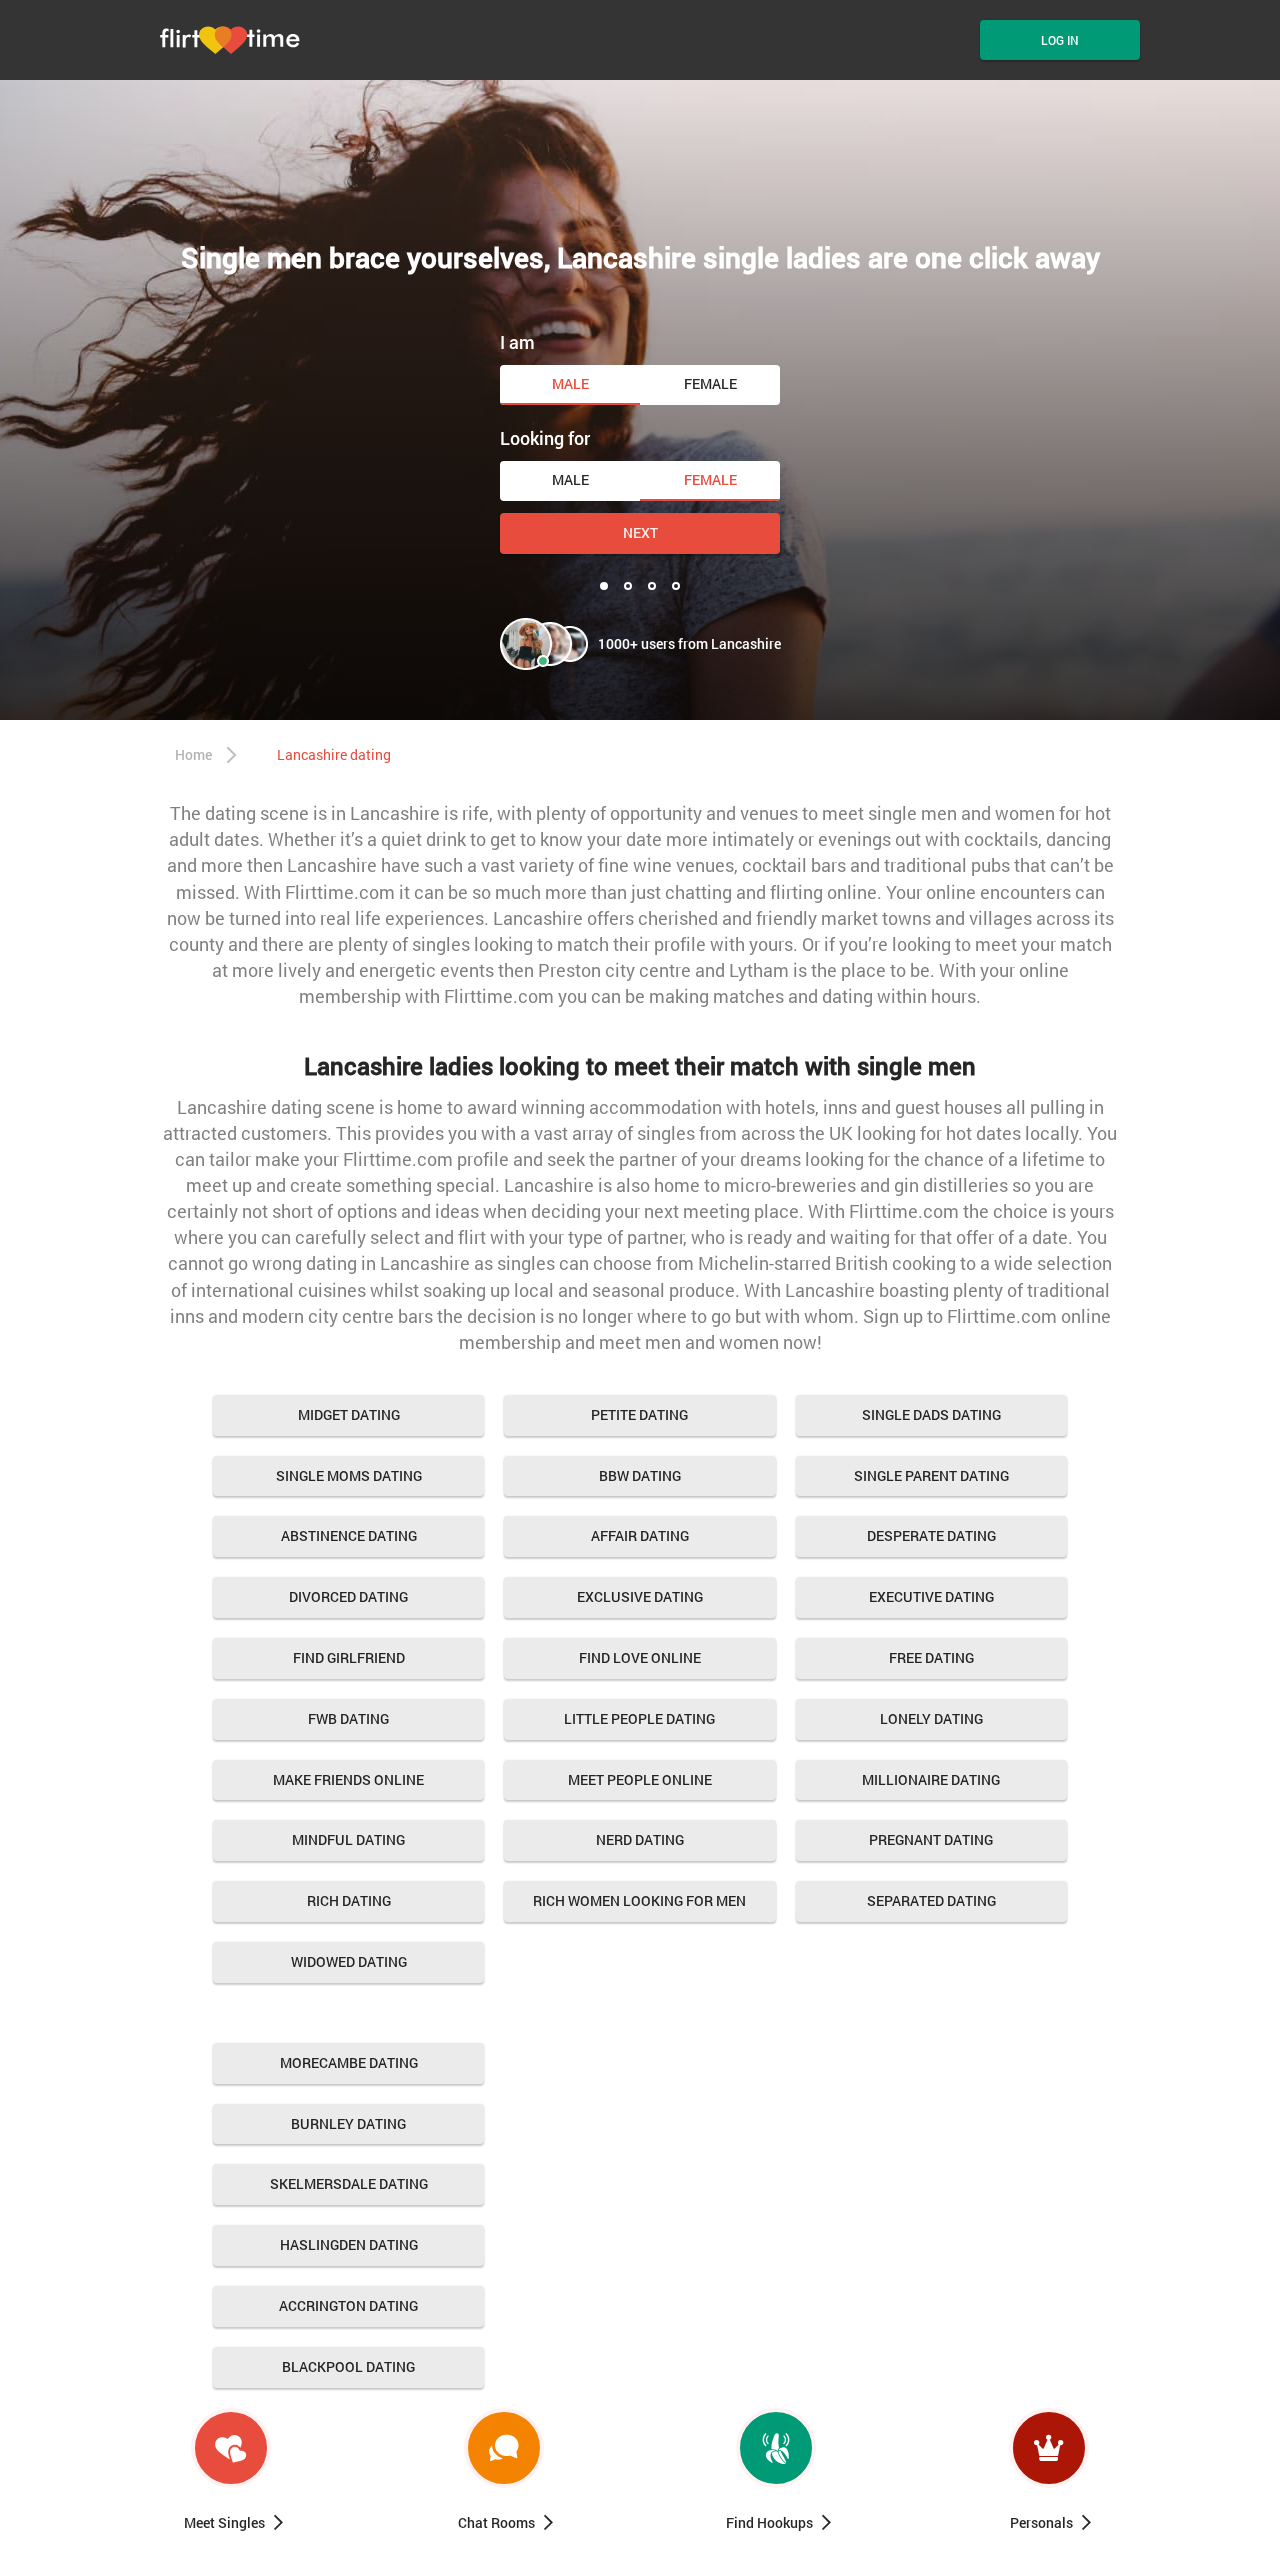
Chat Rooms (496, 2522)
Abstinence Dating (349, 1535)
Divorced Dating (348, 1596)
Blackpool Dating (348, 2366)
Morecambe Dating (349, 2062)
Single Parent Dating (931, 1475)
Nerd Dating (640, 1839)
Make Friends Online (348, 1779)
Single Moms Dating (349, 1475)
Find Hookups (769, 2522)
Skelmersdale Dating (349, 2183)
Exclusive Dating (640, 1596)
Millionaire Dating (931, 1779)
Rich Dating (349, 1900)
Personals (1041, 2522)
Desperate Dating (931, 1535)
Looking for (545, 438)
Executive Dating (931, 1596)
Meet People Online (640, 1779)
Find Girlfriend (349, 1657)
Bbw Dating (640, 1475)
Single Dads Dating (931, 1414)
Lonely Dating (931, 1718)
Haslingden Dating (349, 2244)
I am (517, 342)
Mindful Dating (348, 1839)
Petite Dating (639, 1414)
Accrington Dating (348, 2305)
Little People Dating (639, 1718)
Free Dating (931, 1657)
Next (640, 532)
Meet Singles (224, 2522)
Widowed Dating (349, 1961)
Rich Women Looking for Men (639, 1900)
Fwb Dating (348, 1718)
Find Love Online (640, 1657)
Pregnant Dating (931, 1839)
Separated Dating (931, 1900)
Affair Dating (640, 1535)
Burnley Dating (348, 2123)
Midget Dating (349, 1414)
